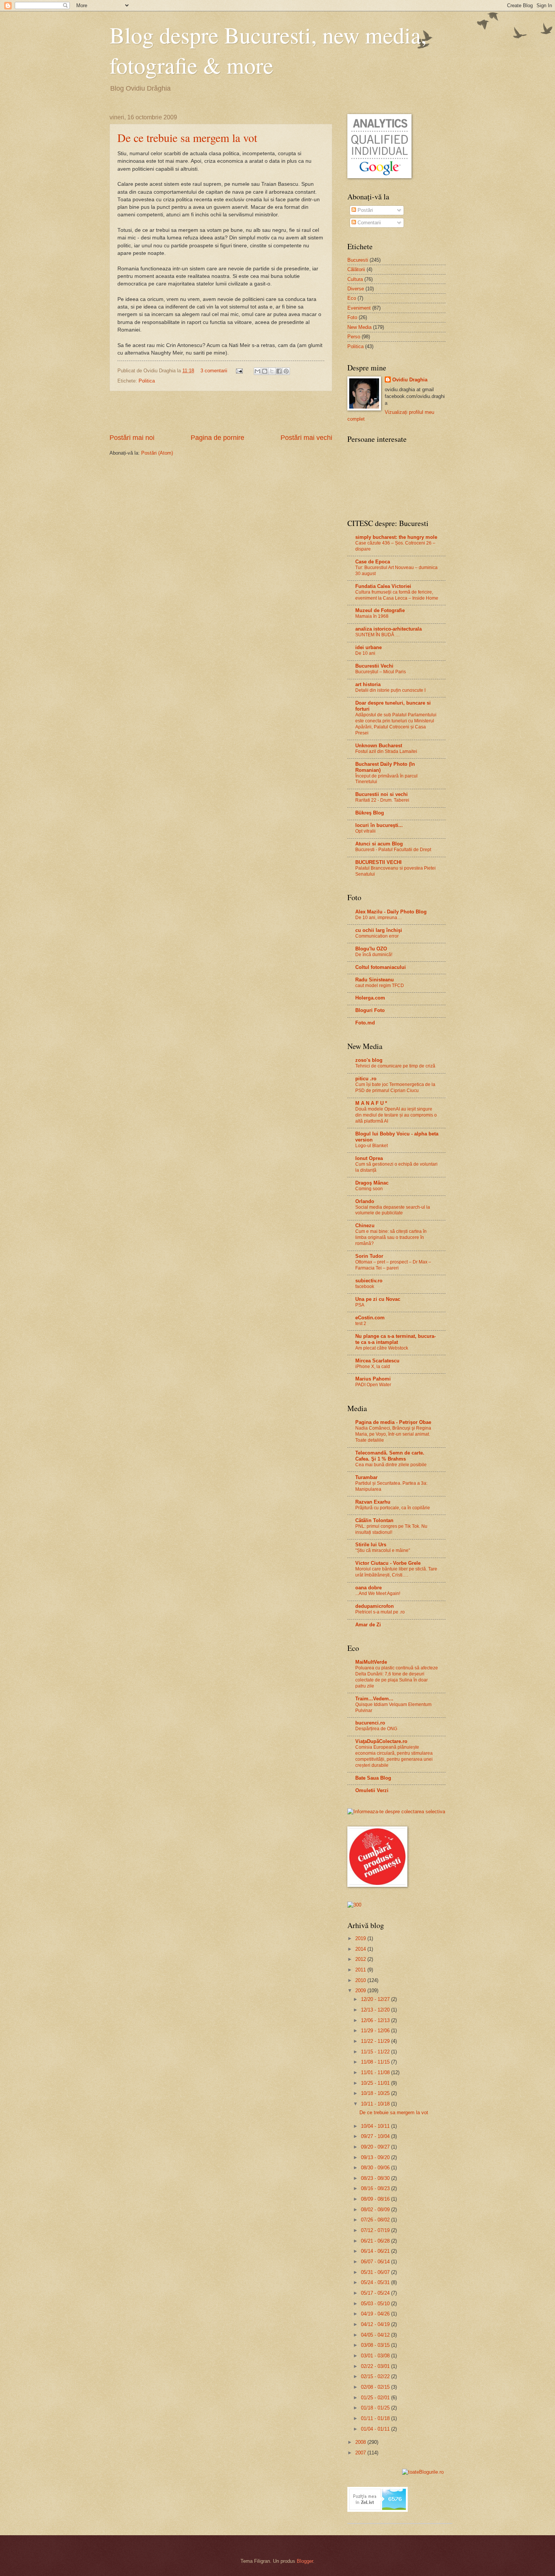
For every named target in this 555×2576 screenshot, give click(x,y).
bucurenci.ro (370, 1723)
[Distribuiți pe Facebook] (279, 371)
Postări (365, 210)
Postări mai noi (132, 438)
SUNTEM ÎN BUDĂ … (378, 635)
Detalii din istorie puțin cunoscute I (390, 690)
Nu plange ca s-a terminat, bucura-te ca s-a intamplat (395, 1339)
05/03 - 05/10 (376, 2304)
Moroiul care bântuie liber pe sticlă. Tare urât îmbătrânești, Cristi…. (396, 1572)
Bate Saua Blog (373, 1778)
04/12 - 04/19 (376, 2324)
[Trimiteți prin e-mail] (257, 371)
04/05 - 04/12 (376, 2335)
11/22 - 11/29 (376, 2041)
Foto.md (365, 1023)
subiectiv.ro (369, 1281)
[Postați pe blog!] (265, 371)
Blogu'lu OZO (371, 949)
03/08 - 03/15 (376, 2345)
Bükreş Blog (370, 813)
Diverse (356, 289)
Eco (352, 298)
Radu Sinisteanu (375, 980)
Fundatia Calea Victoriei (383, 586)
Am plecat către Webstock (382, 1348)
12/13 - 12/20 (376, 2010)
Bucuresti (358, 260)
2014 (361, 1949)
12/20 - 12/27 (376, 1999)
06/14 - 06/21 (376, 2251)
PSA (360, 1305)
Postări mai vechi (306, 438)
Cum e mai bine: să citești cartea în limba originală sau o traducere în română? (391, 1237)
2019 (361, 1938)
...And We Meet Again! (378, 1593)
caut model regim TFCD (380, 986)
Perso (354, 337)
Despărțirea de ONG (376, 1729)
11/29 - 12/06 (376, 2031)
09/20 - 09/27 (376, 2147)
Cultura (355, 279)
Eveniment (359, 308)
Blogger (305, 2561)
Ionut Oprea (369, 1158)
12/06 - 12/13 (376, 2020)
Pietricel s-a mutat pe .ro (380, 1612)
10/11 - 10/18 (376, 2104)
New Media (359, 327)
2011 (361, 1970)
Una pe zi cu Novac (378, 1299)
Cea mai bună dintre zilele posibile (391, 1465)
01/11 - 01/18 (376, 2418)
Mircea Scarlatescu (377, 1361)
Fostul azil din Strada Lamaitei (386, 751)
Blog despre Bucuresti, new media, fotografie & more (268, 50)
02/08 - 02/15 (376, 2387)
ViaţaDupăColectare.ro (381, 1741)
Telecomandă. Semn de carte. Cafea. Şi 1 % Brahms (390, 1456)
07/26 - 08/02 (376, 2220)
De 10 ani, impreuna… (378, 918)
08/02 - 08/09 (376, 2210)
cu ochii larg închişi (379, 930)
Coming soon (369, 1189)
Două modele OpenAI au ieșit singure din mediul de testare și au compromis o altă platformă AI (396, 1115)
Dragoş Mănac (372, 1183)
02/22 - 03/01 (376, 2366)
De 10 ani (365, 653)
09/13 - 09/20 (376, 2157)
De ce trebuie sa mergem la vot (187, 137)
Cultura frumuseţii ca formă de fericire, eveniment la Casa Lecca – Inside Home (397, 595)
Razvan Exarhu (373, 1502)
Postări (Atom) (157, 453)
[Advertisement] (221, 412)
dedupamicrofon (375, 1606)
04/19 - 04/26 (376, 2314)
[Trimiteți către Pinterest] (286, 371)
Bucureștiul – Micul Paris (381, 672)
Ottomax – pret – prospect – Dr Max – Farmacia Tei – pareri (393, 1265)
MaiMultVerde (371, 1662)
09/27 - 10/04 (376, 2136)
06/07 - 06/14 (376, 2262)
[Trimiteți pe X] (272, 371)
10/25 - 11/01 (376, 2083)
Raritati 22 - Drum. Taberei (382, 800)
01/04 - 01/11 (376, 2429)
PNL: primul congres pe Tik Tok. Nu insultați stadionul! (391, 1529)
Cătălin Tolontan (374, 1520)
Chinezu (365, 1226)
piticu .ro (366, 1079)
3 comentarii (214, 371)
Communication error (377, 936)
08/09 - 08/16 (376, 2199)
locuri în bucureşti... (379, 825)
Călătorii (356, 269)
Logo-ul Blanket (372, 1146)
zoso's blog (369, 1060)
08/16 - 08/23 (376, 2188)
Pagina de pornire (217, 438)
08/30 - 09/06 (376, 2168)
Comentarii (368, 223)
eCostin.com (370, 1318)
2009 (361, 1991)
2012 (361, 1959)
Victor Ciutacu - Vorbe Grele (388, 1563)
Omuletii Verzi (372, 1790)
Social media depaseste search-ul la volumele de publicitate (393, 1210)
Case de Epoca (373, 562)
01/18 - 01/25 (376, 2408)
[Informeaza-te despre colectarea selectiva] (396, 1812)
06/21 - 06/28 (376, 2241)
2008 (361, 2442)
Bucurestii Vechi (374, 666)
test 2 (361, 1323)
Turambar (366, 1477)
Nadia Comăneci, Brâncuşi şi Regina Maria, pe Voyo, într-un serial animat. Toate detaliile (393, 1434)
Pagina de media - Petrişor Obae (393, 1422)
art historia (368, 684)
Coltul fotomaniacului (381, 967)
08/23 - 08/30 (376, 2178)
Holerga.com (370, 998)
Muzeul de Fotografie (380, 610)
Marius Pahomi (373, 1379)
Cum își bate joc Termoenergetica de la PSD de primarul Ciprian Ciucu (395, 1087)
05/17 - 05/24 (376, 2293)
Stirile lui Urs (371, 1545)
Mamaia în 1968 (372, 616)
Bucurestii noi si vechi (382, 794)
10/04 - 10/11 (376, 2126)
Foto (352, 317)
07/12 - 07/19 (376, 2230)
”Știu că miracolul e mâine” (383, 1550)
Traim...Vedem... (374, 1699)
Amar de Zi (368, 1625)
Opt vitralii (365, 831)
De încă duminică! (374, 955)
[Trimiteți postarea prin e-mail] (239, 371)
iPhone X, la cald (373, 1367)
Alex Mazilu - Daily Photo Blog (391, 912)
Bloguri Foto (370, 1010)
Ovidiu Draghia (410, 380)
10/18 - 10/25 (376, 2093)
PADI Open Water (373, 1385)
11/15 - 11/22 (376, 2052)
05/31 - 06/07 (376, 2272)
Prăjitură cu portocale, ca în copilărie (393, 1508)
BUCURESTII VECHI (378, 862)
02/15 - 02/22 (376, 2376)
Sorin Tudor (369, 1256)
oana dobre (368, 1588)
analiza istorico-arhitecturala (388, 629)
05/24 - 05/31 (376, 2282)
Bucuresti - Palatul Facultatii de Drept (393, 850)
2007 (361, 2453)
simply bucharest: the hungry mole (396, 537)
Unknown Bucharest (379, 746)
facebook (365, 1286)
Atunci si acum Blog (379, 844)
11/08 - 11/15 (376, 2062)
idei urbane (368, 647)
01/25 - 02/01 (376, 2398)
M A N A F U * (371, 1103)
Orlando (365, 1201)
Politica (147, 381)
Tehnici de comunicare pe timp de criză (395, 1066)
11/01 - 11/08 (376, 2072)
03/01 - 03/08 (376, 2356)
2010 (361, 1980)
